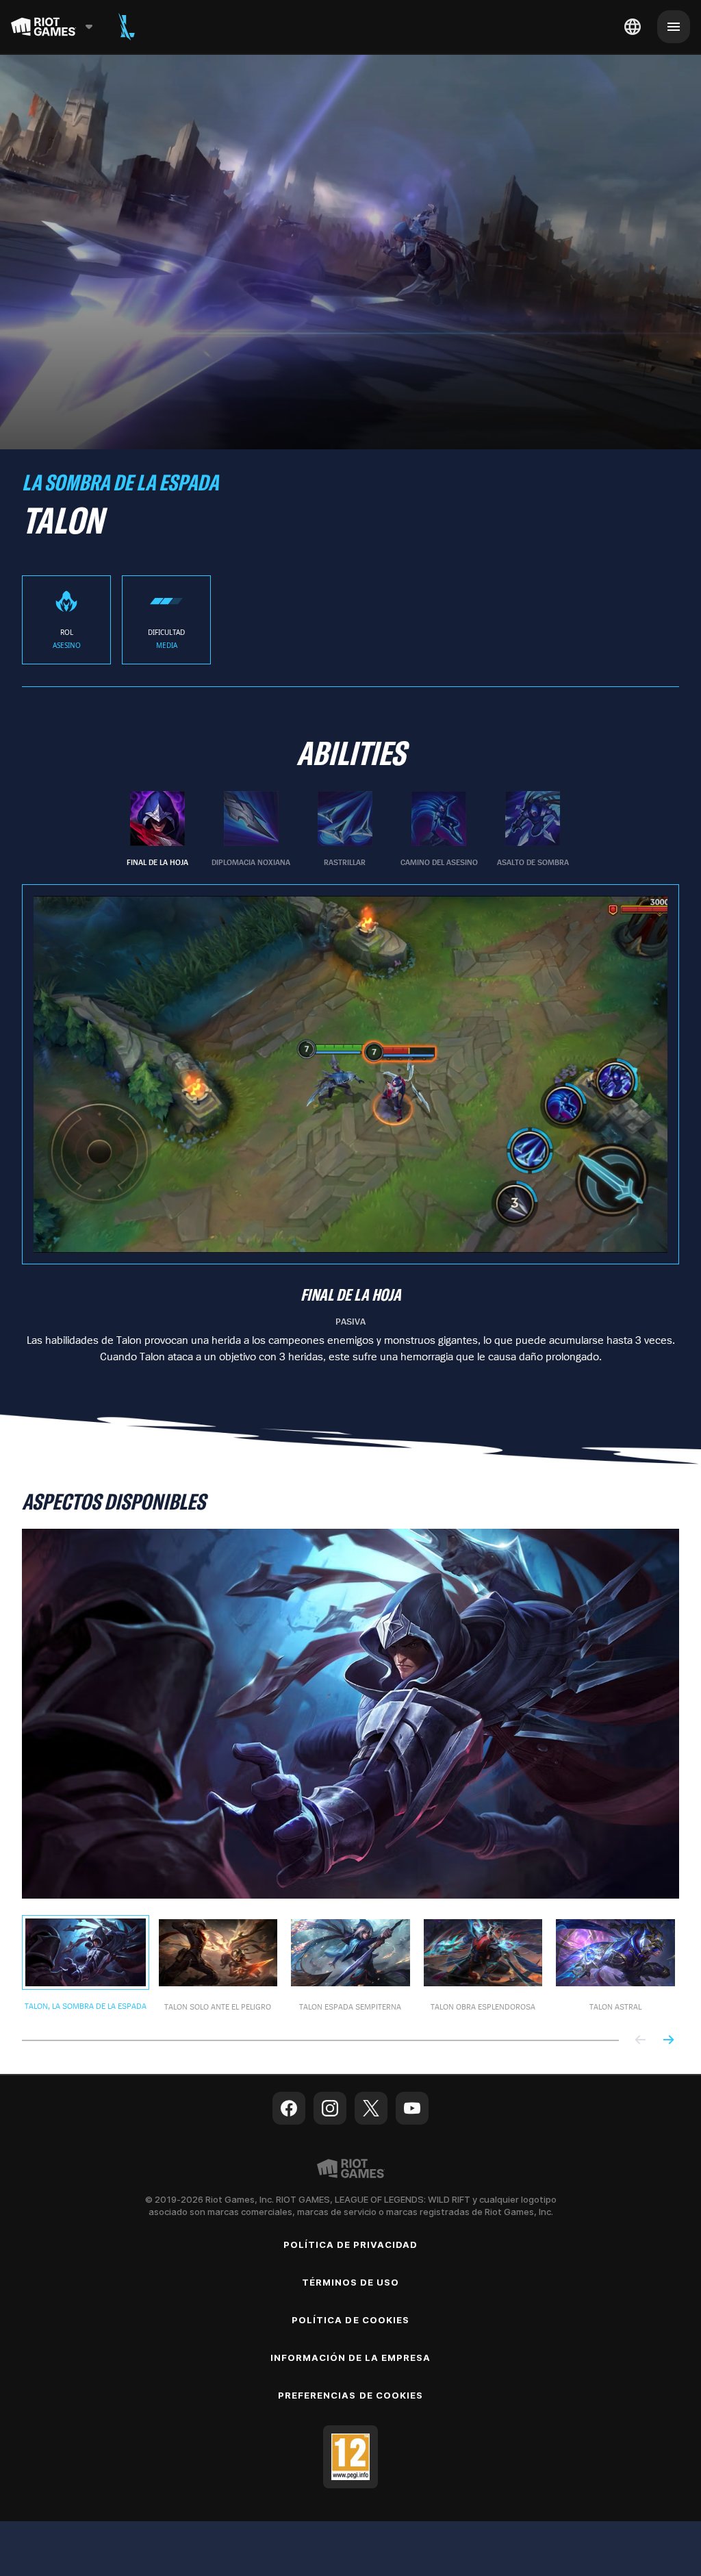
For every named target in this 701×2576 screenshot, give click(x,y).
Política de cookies (350, 2320)
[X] (371, 2108)
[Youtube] (412, 2108)
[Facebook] (289, 2108)
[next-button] (668, 2041)
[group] (345, 829)
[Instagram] (330, 2108)
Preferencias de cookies (350, 2395)
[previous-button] (641, 2041)
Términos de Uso (351, 2282)
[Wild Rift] (127, 27)
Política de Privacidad (351, 2244)
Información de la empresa (351, 2358)
